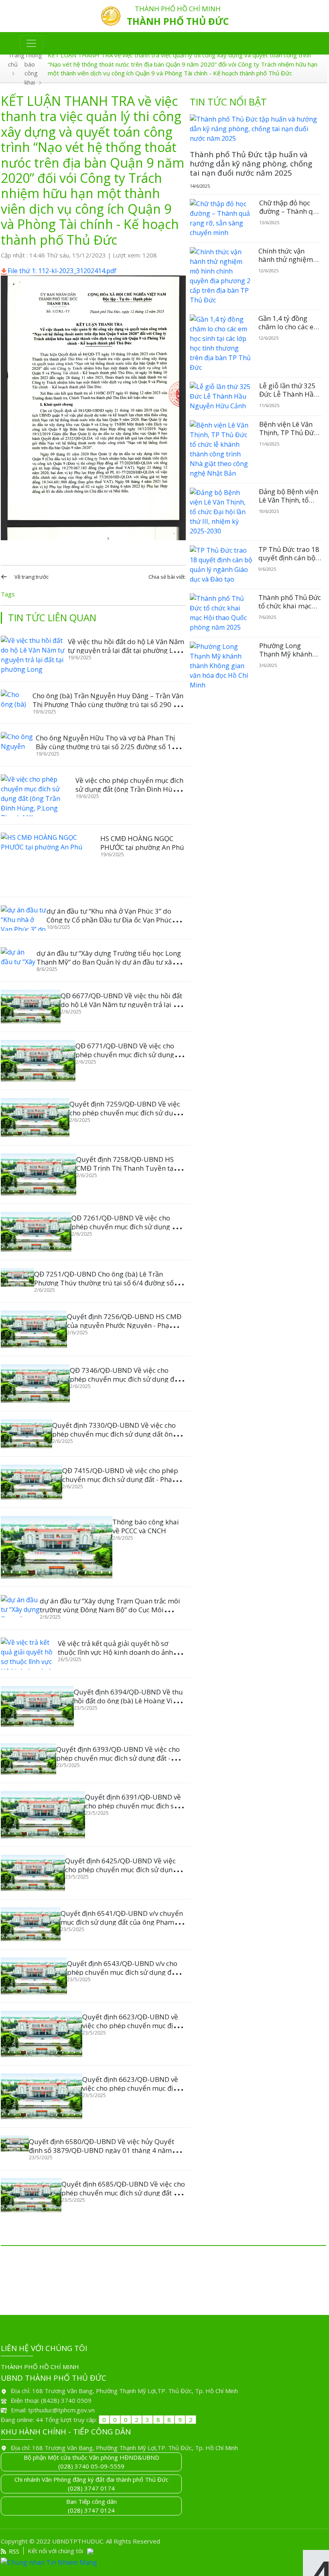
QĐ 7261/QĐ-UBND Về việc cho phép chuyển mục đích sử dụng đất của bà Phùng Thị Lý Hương (127, 1227)
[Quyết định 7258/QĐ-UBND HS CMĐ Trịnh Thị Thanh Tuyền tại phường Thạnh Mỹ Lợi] (39, 1175)
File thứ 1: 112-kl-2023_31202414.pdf (62, 271)
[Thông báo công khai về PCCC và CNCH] (57, 1547)
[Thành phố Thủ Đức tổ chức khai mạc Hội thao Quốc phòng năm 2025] (221, 613)
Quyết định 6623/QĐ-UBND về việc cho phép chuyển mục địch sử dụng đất (131, 2026)
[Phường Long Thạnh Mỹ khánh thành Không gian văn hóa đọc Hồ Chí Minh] (221, 666)
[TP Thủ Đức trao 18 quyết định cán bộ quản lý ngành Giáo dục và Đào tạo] (221, 565)
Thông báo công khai (33, 69)
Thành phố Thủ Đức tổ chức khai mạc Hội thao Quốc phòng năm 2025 (290, 610)
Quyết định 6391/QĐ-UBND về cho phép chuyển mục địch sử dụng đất (133, 1806)
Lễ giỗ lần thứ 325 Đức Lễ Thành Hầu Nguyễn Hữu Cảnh (288, 394)
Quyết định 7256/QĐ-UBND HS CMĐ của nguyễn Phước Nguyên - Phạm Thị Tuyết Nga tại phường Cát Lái (124, 1325)
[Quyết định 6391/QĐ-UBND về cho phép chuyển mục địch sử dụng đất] (43, 1815)
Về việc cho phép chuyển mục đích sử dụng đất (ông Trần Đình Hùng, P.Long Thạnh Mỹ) (129, 789)
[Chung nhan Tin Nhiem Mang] (164, 2562)
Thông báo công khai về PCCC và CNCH (146, 1526)
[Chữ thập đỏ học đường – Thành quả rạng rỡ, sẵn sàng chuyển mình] (221, 218)
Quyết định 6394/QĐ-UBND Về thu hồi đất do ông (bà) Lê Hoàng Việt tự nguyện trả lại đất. (128, 1701)
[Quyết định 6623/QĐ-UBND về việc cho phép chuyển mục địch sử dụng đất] (42, 2034)
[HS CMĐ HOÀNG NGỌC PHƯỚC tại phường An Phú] (51, 861)
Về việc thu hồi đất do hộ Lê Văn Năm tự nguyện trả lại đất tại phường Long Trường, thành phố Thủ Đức (126, 650)
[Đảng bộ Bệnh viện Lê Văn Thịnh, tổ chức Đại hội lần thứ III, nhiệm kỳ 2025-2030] (221, 512)
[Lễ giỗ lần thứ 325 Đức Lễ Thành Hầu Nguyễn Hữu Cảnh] (221, 396)
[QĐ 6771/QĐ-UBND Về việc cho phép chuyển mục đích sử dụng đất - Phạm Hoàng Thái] (38, 1061)
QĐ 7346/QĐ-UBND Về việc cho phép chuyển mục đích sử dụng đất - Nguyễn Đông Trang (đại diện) (127, 1379)
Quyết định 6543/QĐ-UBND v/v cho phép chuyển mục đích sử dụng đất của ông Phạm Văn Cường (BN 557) (122, 1972)
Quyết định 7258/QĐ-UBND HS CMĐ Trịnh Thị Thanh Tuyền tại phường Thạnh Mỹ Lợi (126, 1168)
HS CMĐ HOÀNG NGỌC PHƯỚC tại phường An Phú (142, 843)
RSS (14, 2551)
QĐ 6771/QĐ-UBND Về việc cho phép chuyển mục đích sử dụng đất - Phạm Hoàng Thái (125, 1055)
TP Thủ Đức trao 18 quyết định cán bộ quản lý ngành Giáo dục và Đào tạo (289, 561)
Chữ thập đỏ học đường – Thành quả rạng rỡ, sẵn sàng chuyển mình (290, 215)
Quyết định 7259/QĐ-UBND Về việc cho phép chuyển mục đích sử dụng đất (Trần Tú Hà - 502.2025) (125, 1113)
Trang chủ (16, 60)
